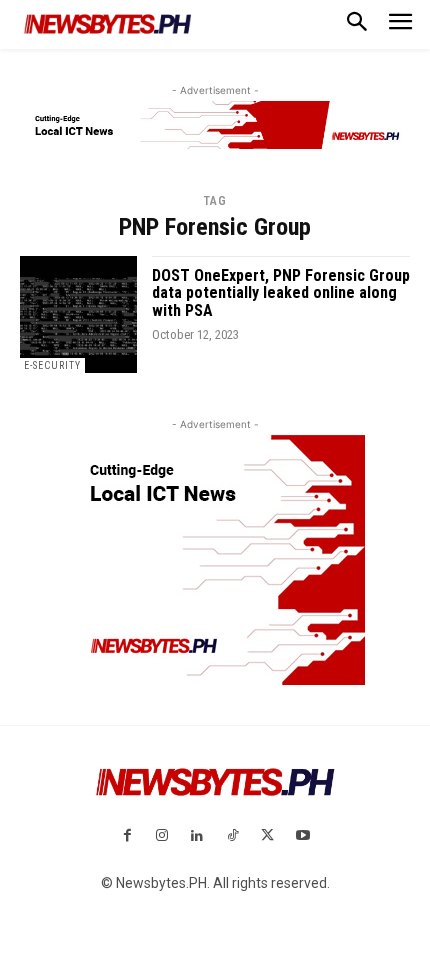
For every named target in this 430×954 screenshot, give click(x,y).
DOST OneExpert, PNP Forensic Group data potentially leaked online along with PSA (281, 293)
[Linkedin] (197, 836)
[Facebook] (126, 836)
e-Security (52, 365)
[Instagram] (162, 836)
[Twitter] (267, 836)
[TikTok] (232, 836)
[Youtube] (302, 836)
